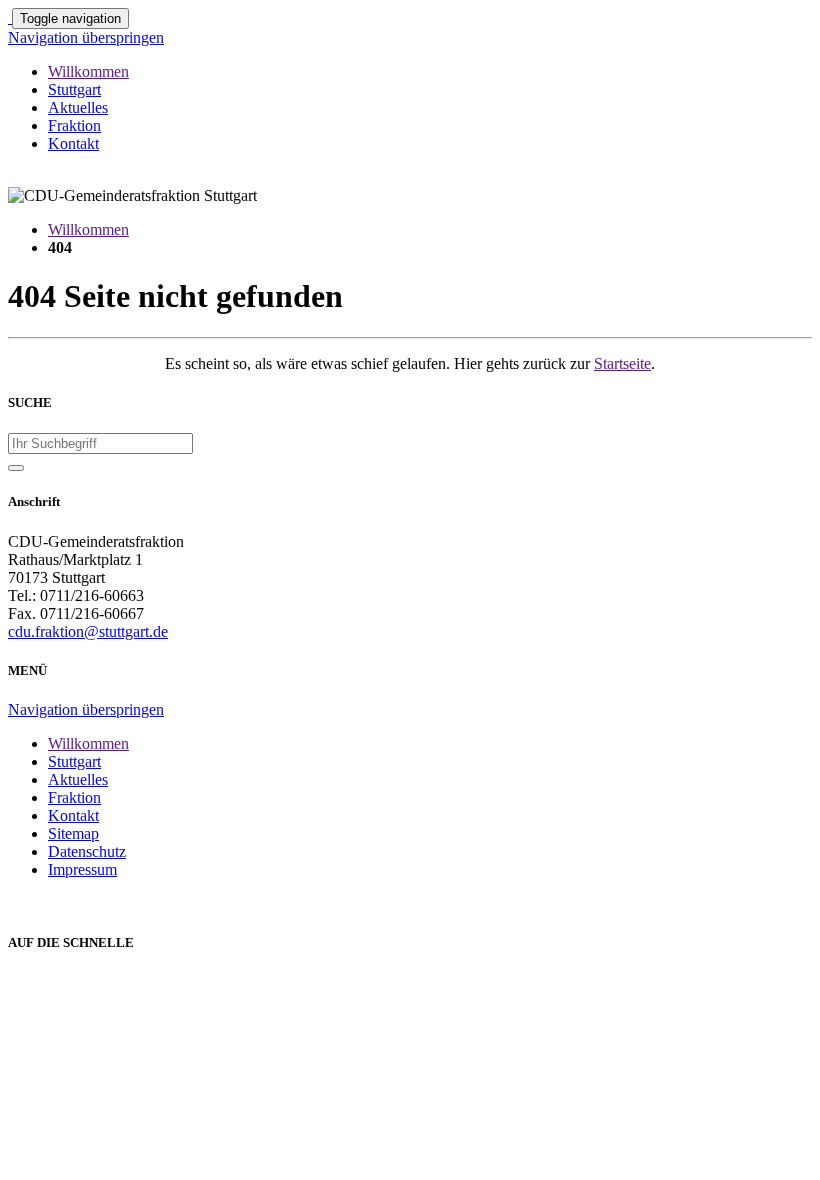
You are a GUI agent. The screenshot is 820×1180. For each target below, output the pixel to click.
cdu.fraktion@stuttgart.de (88, 631)
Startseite (622, 363)
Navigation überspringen (86, 37)
